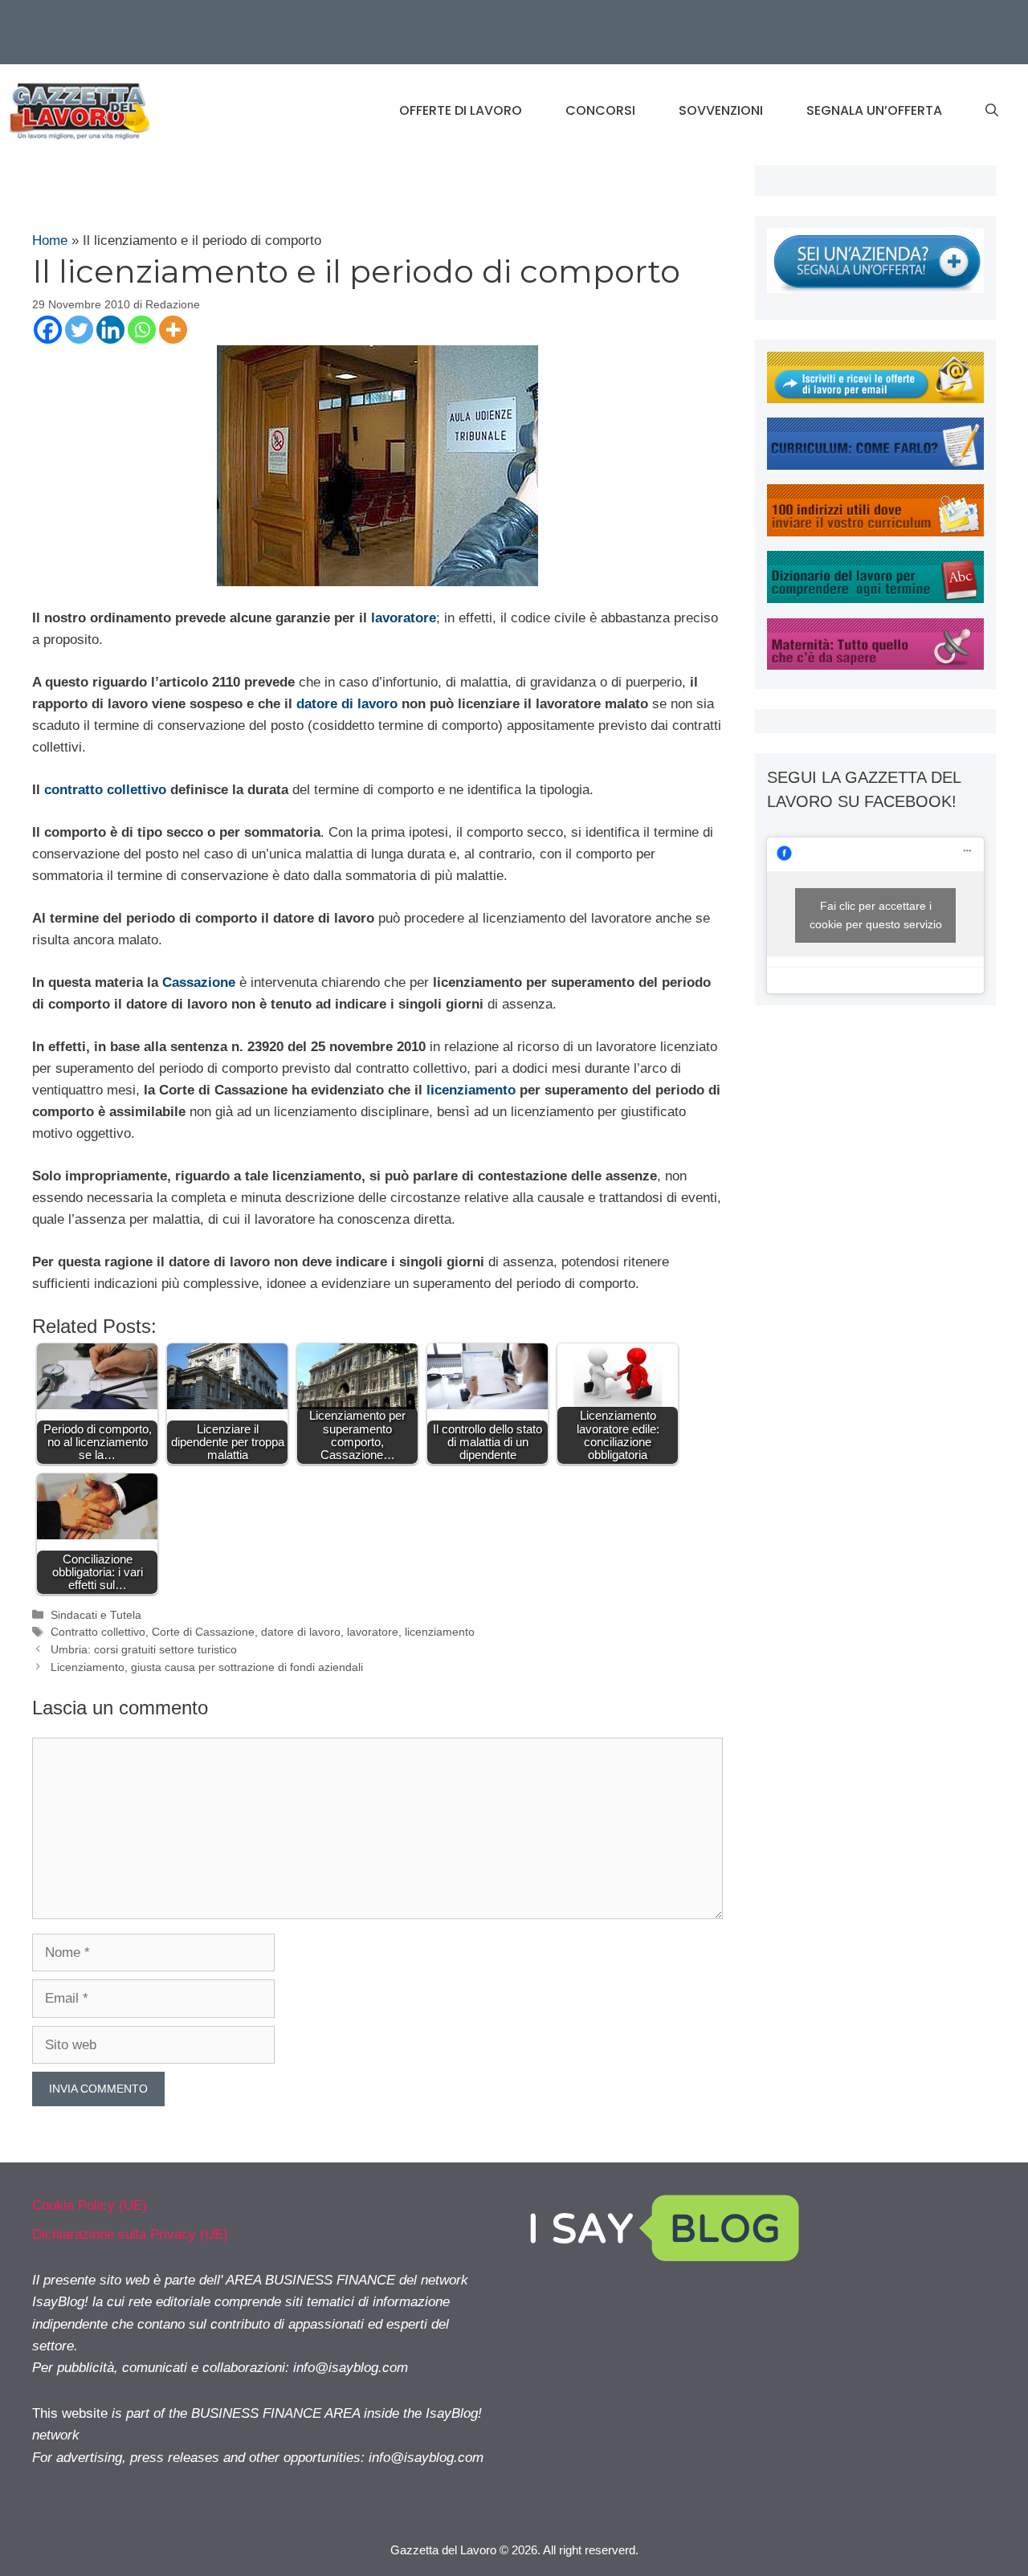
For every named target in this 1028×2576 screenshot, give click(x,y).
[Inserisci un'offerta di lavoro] (875, 289)
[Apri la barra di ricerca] (992, 111)
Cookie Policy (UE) (90, 2205)
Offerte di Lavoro (461, 110)
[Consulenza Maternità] (875, 665)
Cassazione (199, 982)
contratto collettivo (105, 790)
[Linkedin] (110, 330)
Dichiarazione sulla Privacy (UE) (130, 2234)
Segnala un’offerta (874, 110)
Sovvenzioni (721, 110)
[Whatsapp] (142, 330)
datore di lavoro (347, 704)
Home (50, 240)
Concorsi (600, 110)
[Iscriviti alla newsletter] (875, 399)
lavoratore (404, 618)
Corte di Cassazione (203, 1632)
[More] (173, 330)
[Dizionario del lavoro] (875, 599)
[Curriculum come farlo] (875, 465)
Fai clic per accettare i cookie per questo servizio (876, 915)
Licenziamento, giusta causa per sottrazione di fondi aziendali (207, 1667)
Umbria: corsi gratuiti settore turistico (144, 1649)
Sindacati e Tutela (96, 1615)
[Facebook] (48, 330)
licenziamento (471, 1090)
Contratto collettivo (98, 1632)
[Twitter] (79, 330)
